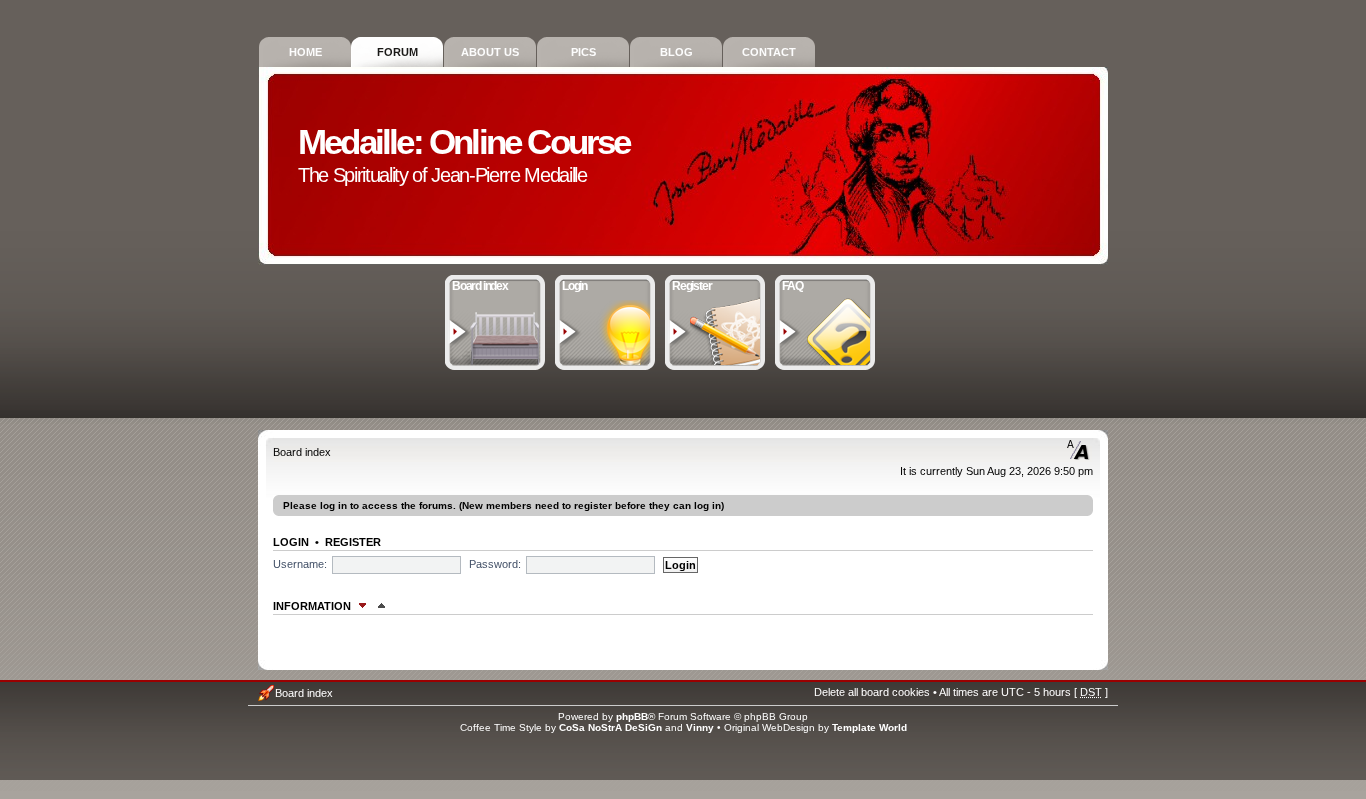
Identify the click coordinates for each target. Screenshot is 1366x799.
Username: (300, 564)
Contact (769, 52)
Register (691, 286)
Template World (869, 727)
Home (305, 52)
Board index (480, 286)
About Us (490, 52)
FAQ (792, 286)
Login (574, 286)
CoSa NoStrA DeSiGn (610, 727)
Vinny (700, 727)
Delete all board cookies (872, 692)
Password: (495, 564)
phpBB (632, 716)
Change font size (1078, 450)
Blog (676, 52)
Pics (583, 52)
